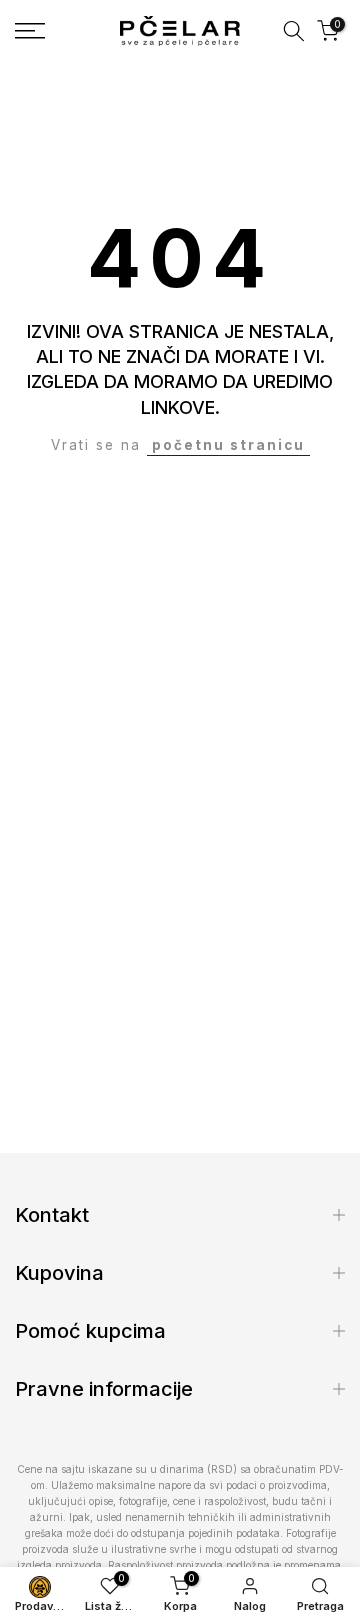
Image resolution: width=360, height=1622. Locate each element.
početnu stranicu (228, 445)
